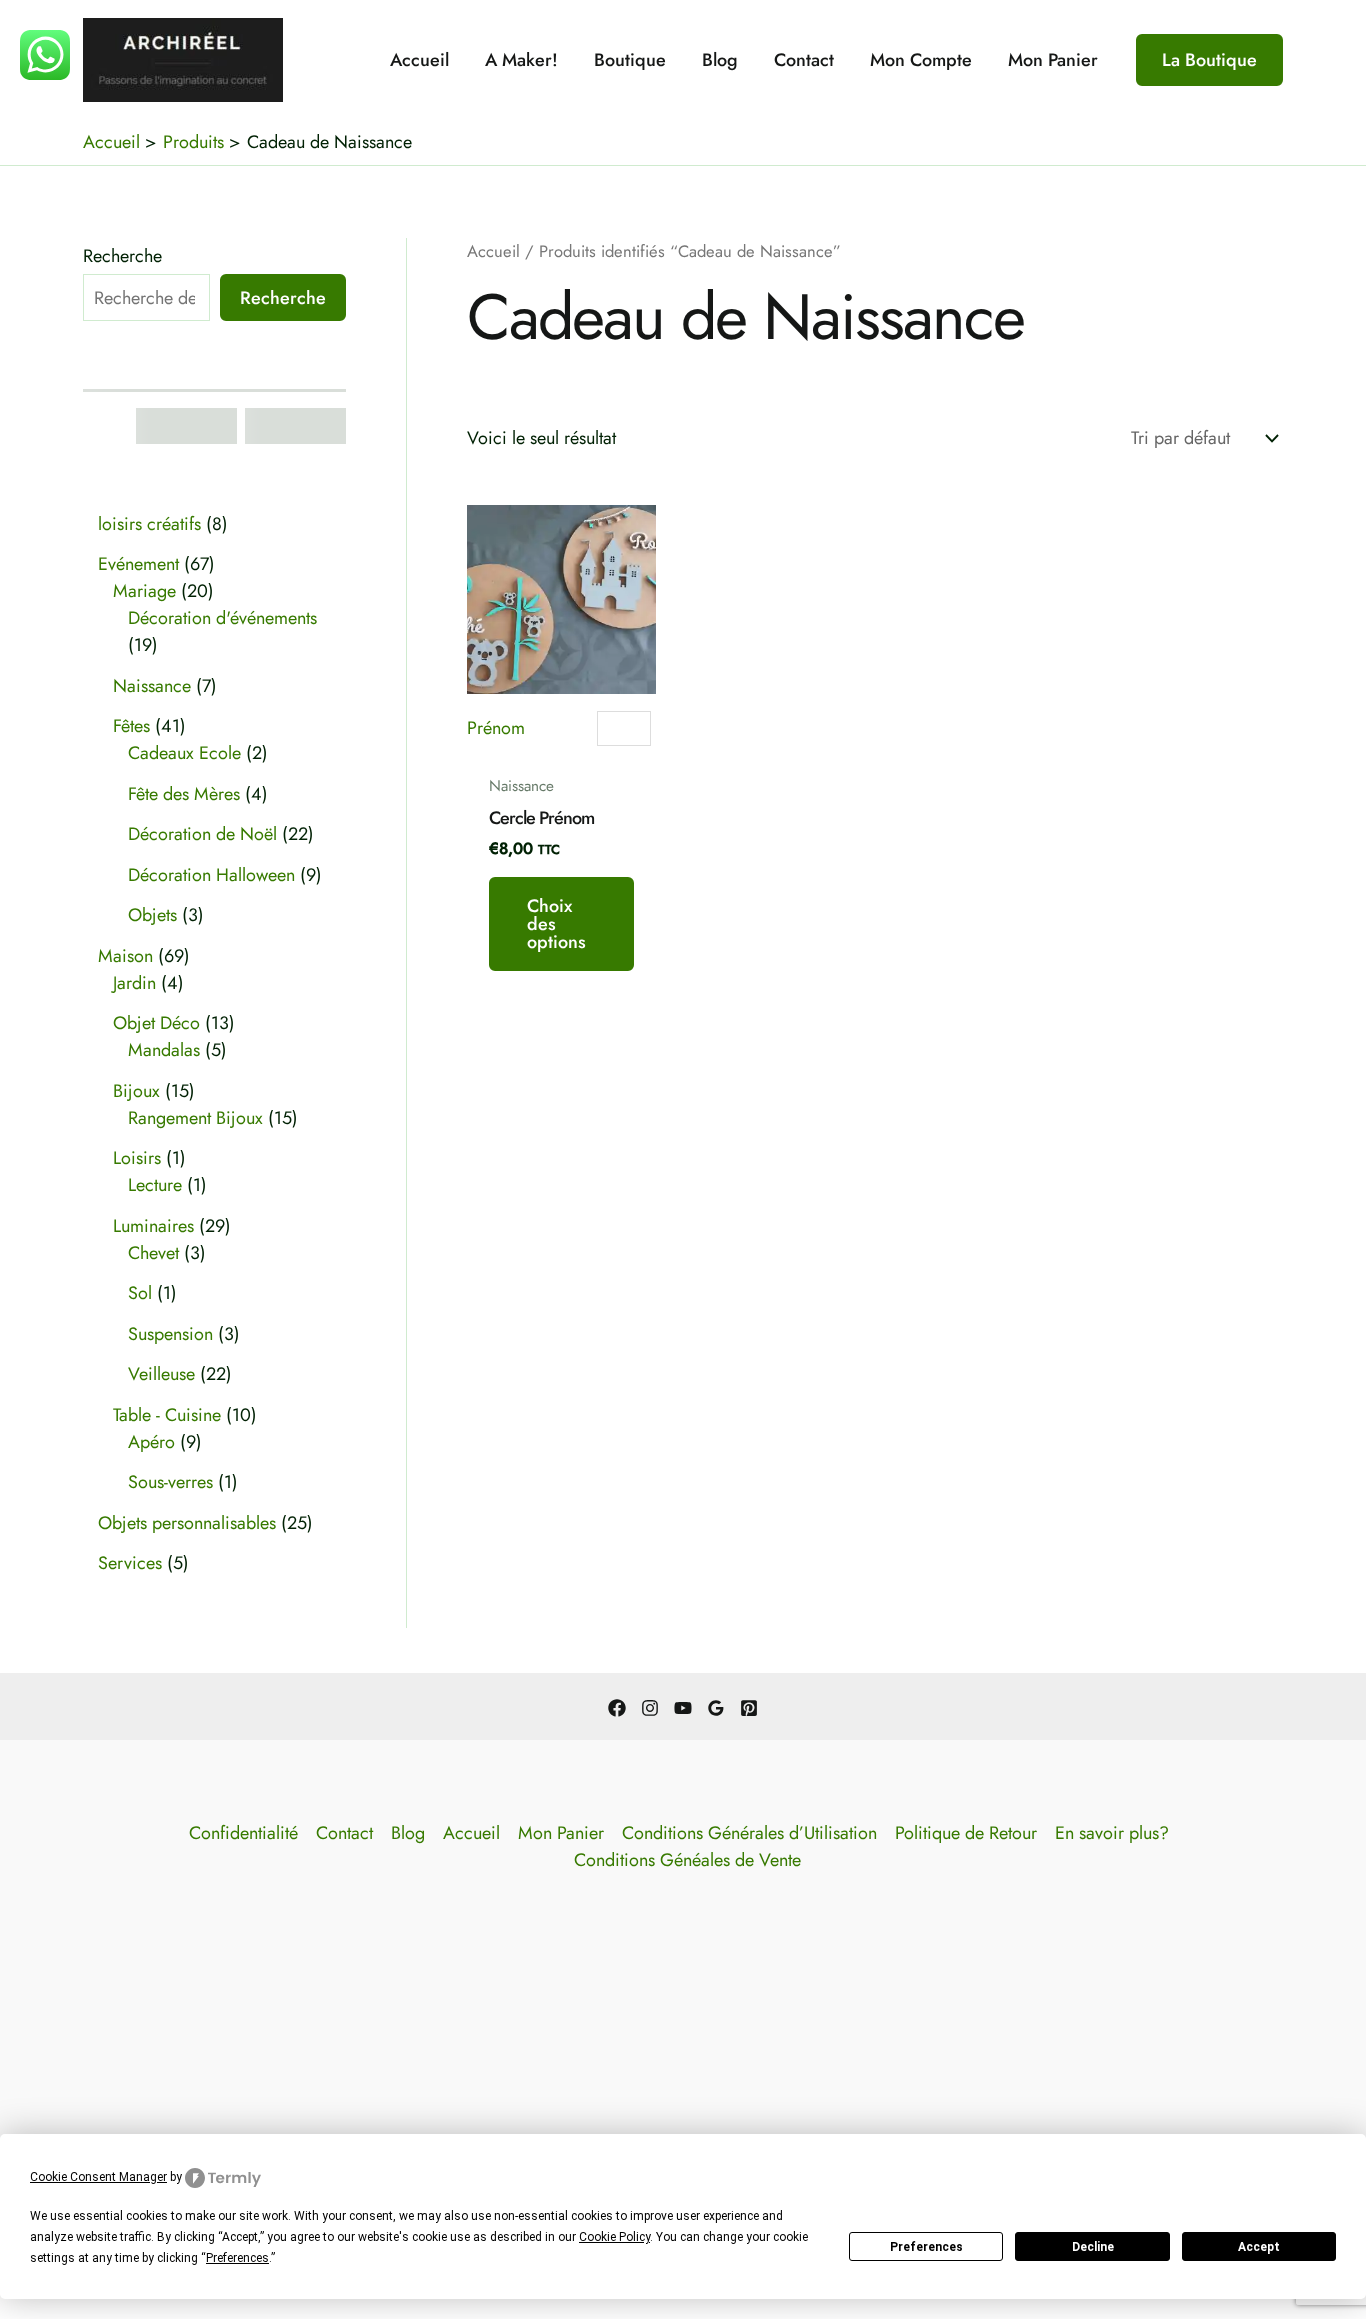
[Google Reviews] (716, 1708)
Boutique (630, 60)
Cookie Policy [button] (614, 2237)
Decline (1093, 2247)
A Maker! (521, 60)
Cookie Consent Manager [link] (98, 2177)
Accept (1259, 2247)
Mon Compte (921, 60)
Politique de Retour (966, 1833)
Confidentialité (243, 1833)
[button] (1209, 60)
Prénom (496, 728)
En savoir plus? (1112, 1833)
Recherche (122, 256)
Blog (720, 60)
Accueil (419, 60)
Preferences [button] (237, 2258)
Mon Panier (1053, 60)
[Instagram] (650, 1708)
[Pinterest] (749, 1708)
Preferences (926, 2247)
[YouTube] (683, 1708)
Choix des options (556, 924)
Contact (804, 60)
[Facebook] (617, 1708)
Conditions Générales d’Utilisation (749, 1833)
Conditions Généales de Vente (687, 1860)
